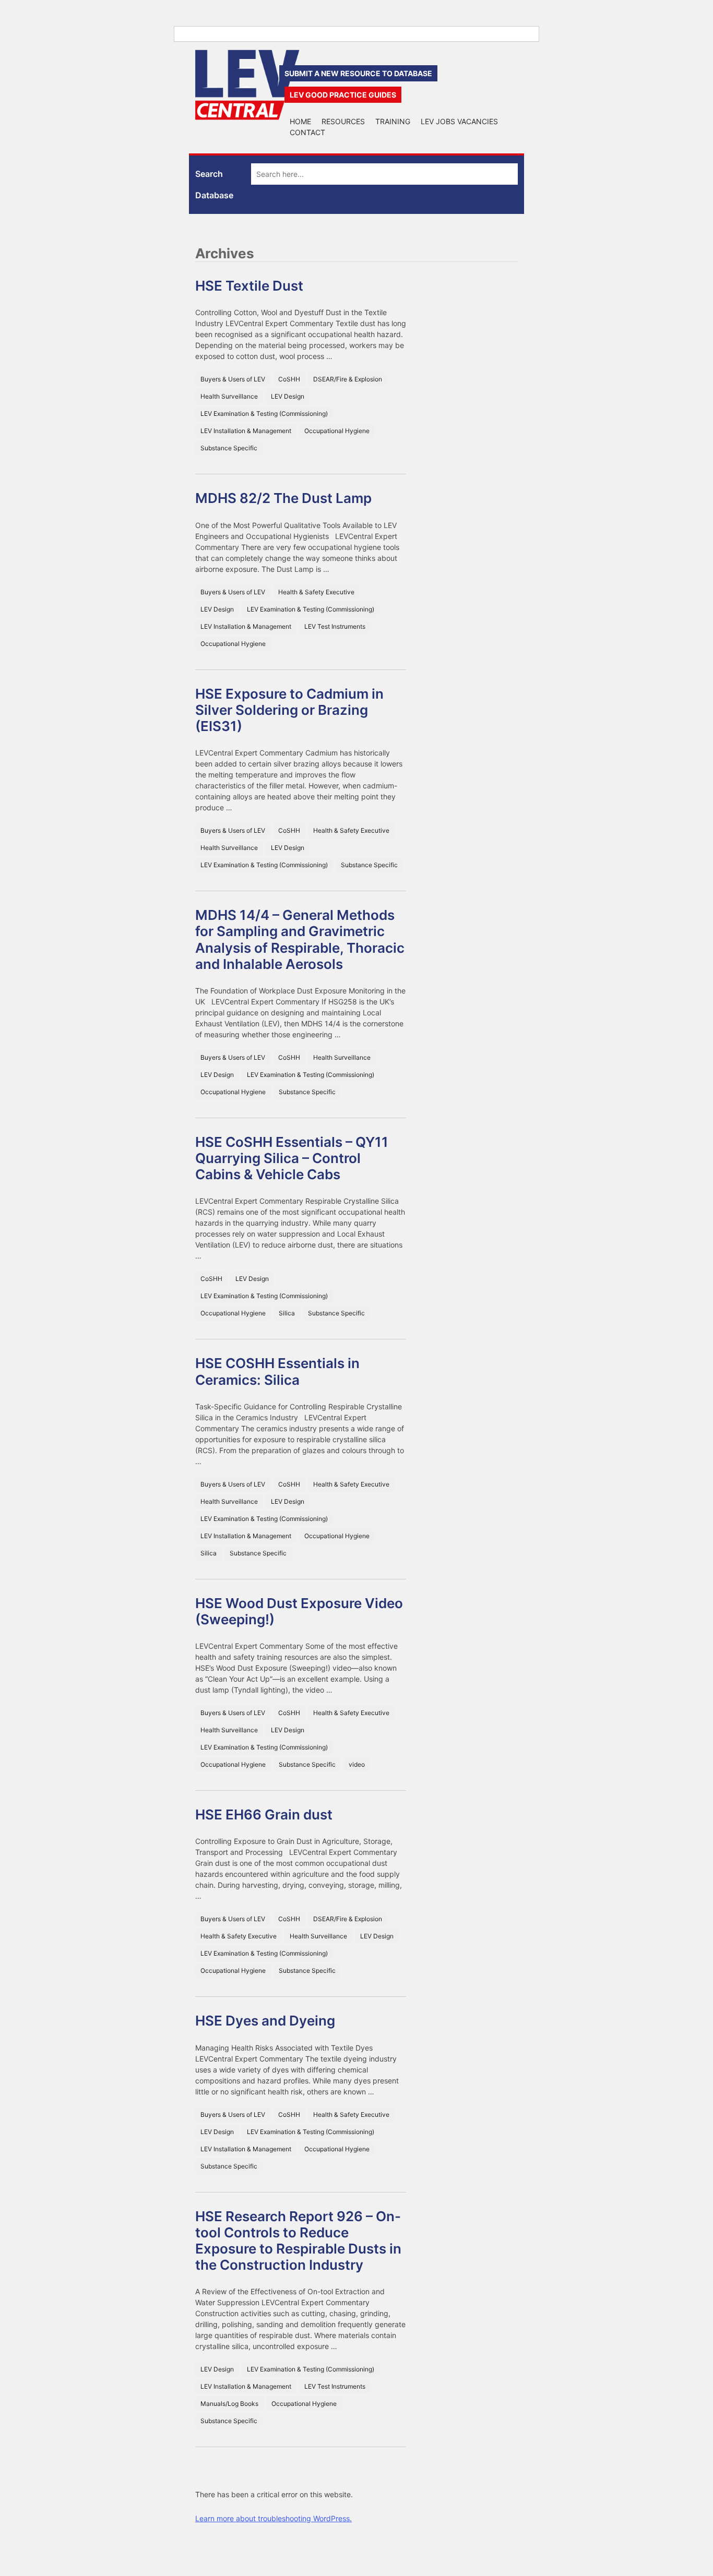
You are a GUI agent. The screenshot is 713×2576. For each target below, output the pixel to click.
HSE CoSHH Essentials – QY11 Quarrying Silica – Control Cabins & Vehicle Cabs (292, 1158)
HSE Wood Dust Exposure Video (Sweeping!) (299, 1611)
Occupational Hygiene (337, 431)
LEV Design (288, 396)
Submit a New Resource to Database (358, 73)
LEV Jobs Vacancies (459, 121)
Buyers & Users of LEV (233, 379)
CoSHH (289, 379)
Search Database (214, 184)
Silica (287, 1313)
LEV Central (247, 85)
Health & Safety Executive (316, 592)
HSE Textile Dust (249, 286)
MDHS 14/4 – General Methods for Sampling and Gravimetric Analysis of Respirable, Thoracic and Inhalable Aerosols (300, 939)
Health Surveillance (229, 396)
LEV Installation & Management (246, 431)
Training (393, 121)
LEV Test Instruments (335, 626)
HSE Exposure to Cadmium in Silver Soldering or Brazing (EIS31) (289, 710)
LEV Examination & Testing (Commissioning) (264, 414)
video (357, 1764)
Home (300, 121)
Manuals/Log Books (229, 2404)
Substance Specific (229, 448)
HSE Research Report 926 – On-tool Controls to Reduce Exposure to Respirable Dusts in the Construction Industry (298, 2241)
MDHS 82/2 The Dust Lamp (283, 498)
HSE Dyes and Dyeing (265, 2021)
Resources (343, 121)
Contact (307, 132)
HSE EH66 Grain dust (264, 1814)
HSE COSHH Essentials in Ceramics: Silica (277, 1371)
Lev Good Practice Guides (343, 95)
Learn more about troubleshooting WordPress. (274, 2518)
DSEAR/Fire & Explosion (348, 379)
